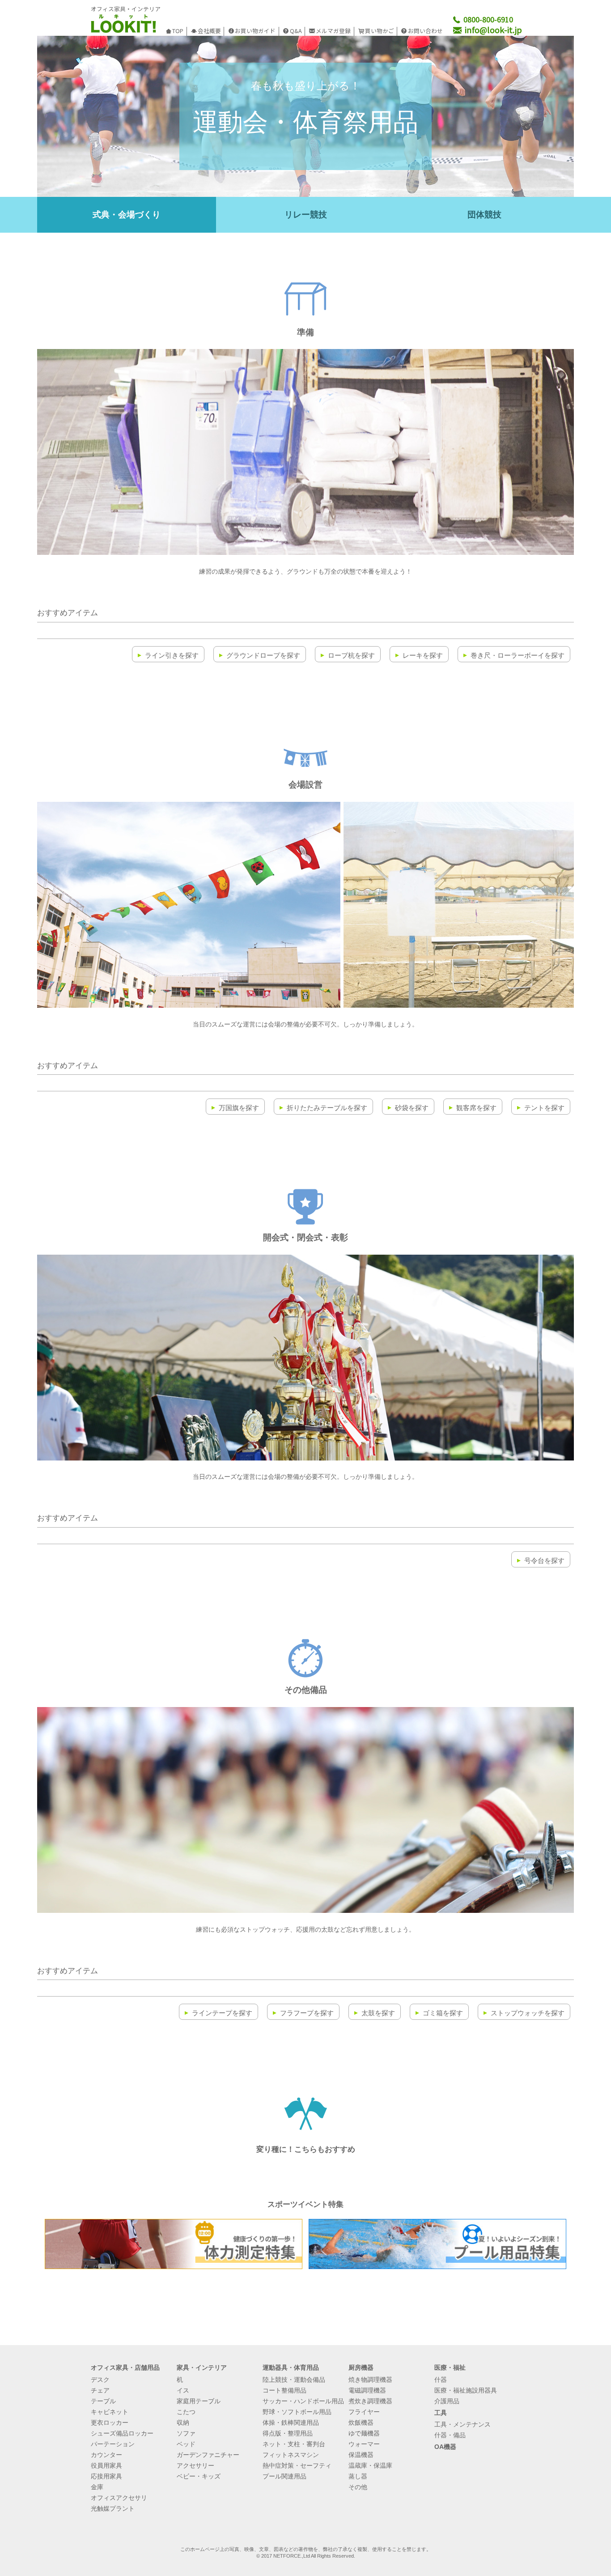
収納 (183, 2423)
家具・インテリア (202, 2367)
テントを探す (544, 1108)
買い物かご (380, 31)
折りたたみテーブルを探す (327, 1108)
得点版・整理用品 (288, 2433)
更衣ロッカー (110, 2423)
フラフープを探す (307, 2013)
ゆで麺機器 (364, 2433)
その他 (358, 2487)
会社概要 (209, 31)
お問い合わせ (425, 31)
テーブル (103, 2401)
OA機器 (445, 2447)
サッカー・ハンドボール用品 (303, 2401)
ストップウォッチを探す (528, 2013)
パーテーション (113, 2444)
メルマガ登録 (333, 31)
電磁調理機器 (367, 2390)
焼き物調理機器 (370, 2380)
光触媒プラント (113, 2508)
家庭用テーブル (199, 2401)
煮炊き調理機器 (370, 2401)
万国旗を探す (239, 1108)
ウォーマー (364, 2444)
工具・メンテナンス (462, 2424)
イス (183, 2390)
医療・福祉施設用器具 (466, 2390)
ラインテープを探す (222, 2013)
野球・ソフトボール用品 (297, 2412)
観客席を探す (476, 1108)
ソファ (186, 2433)
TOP (178, 31)
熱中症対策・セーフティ (297, 2465)
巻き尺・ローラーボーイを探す (518, 655)
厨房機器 (361, 2367)
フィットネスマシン (291, 2455)
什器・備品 (450, 2435)
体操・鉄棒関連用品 (291, 2423)
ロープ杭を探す (351, 655)
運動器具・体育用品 (291, 2367)
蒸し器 (358, 2476)
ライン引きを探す (172, 655)
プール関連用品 (284, 2476)
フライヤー (364, 2412)
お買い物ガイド (255, 31)
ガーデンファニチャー (208, 2455)
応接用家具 (106, 2476)
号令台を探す (544, 1561)
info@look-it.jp (492, 30)
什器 (441, 2380)
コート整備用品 (284, 2390)
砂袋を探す (412, 1108)
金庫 (97, 2487)
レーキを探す (423, 655)
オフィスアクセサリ (119, 2498)
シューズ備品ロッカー (122, 2433)
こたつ (186, 2412)
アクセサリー (195, 2465)
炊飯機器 (361, 2423)
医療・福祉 (450, 2367)
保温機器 (361, 2455)
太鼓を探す (378, 2013)
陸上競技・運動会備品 (294, 2380)
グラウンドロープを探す (263, 655)
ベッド (186, 2444)
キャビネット (110, 2412)
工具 (441, 2413)
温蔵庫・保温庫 (370, 2465)
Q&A (296, 31)
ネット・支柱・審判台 (294, 2444)
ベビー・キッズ (199, 2476)
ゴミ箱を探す (443, 2013)
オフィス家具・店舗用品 (125, 2367)
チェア (100, 2390)
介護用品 (447, 2401)
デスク (100, 2380)
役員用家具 (106, 2465)
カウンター (106, 2455)
